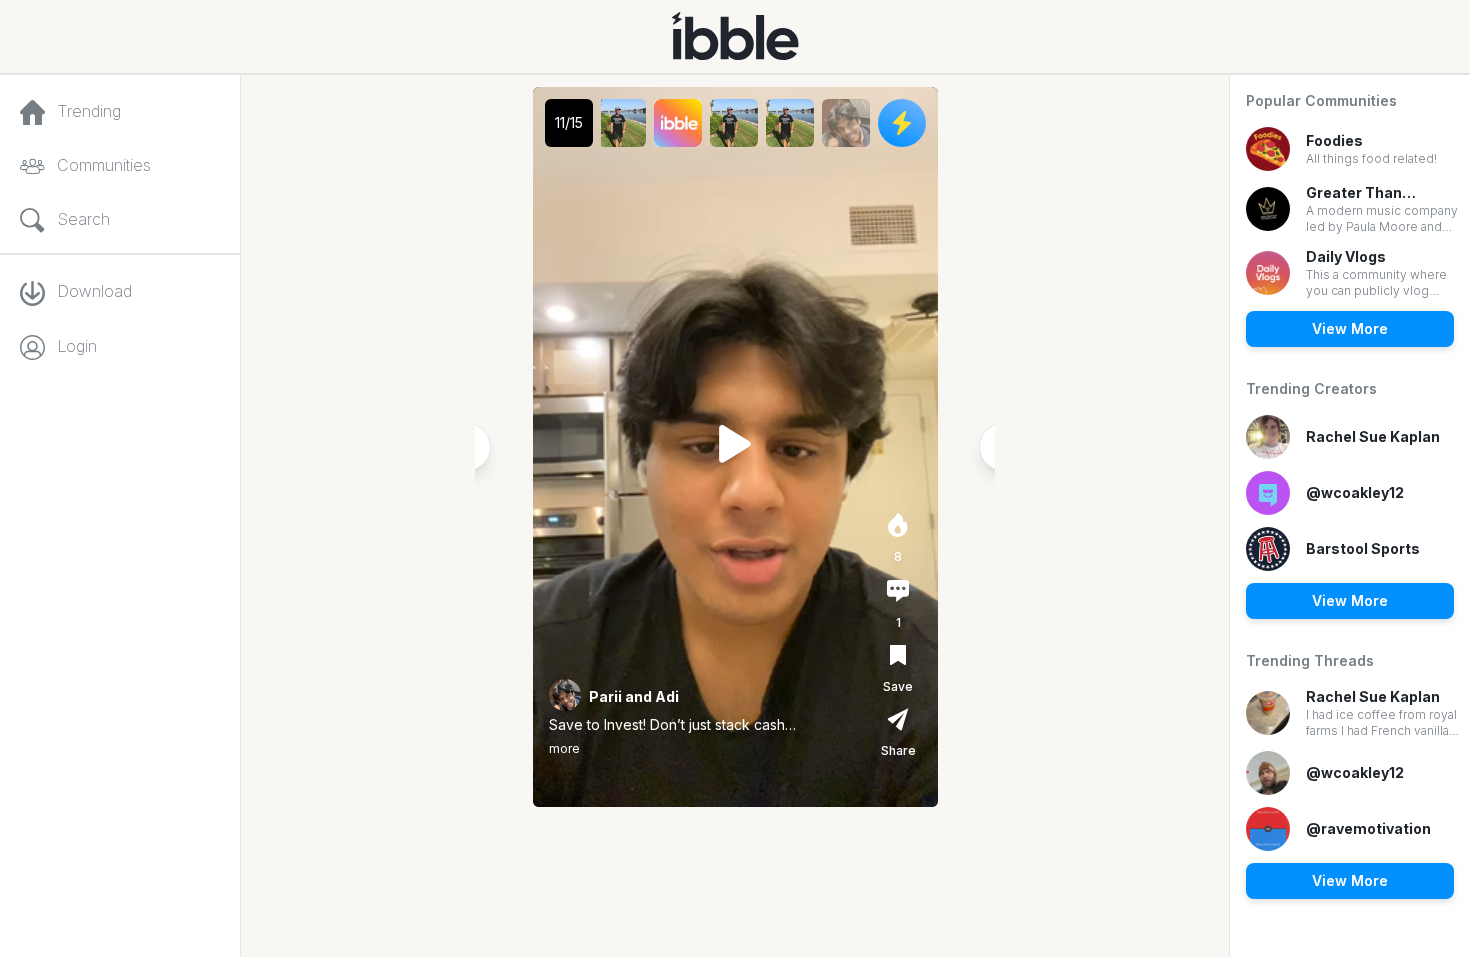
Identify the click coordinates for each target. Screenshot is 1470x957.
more (564, 748)
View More (1350, 328)
